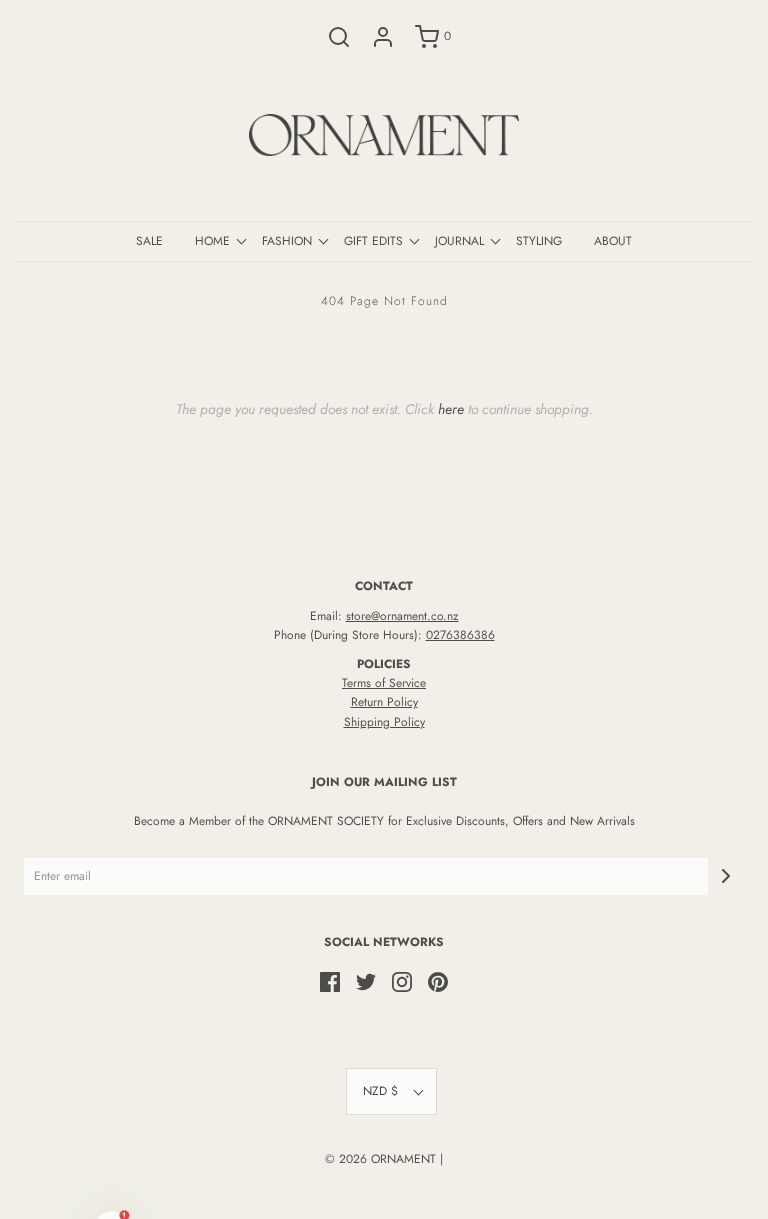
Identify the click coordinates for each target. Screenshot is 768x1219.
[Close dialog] (725, 404)
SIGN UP (566, 788)
